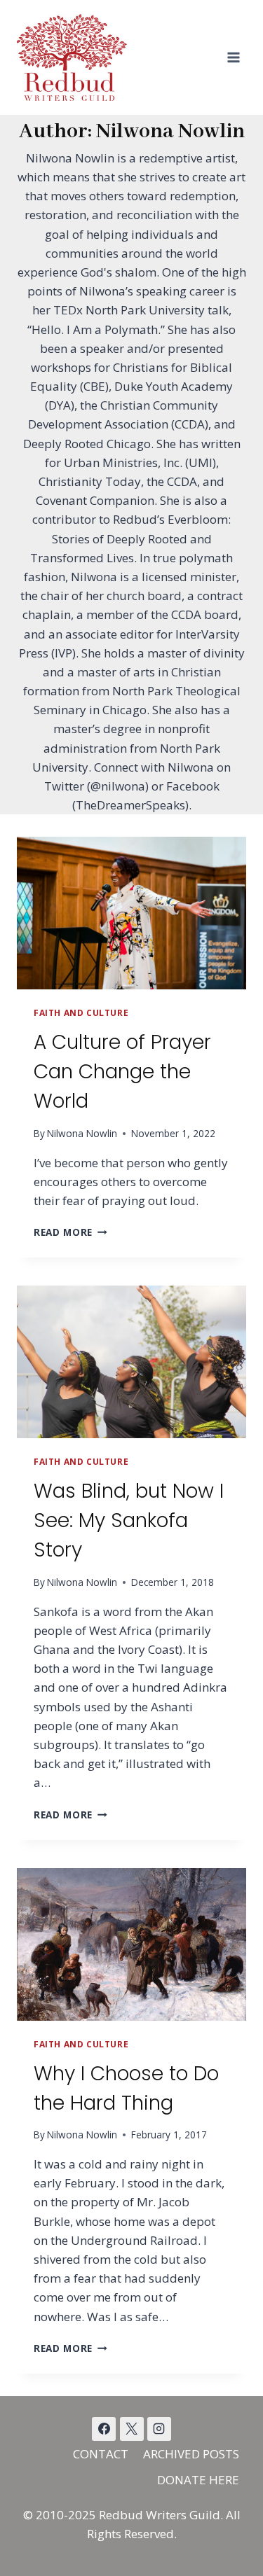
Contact (101, 2454)
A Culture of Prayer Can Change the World (122, 1072)
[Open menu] (233, 57)
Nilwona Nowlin (82, 1133)
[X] (132, 2429)
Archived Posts (191, 2454)
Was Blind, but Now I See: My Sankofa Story (129, 1520)
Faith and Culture (81, 1012)
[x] (104, 2429)
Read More (70, 1232)
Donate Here (198, 2480)
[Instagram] (159, 2429)
